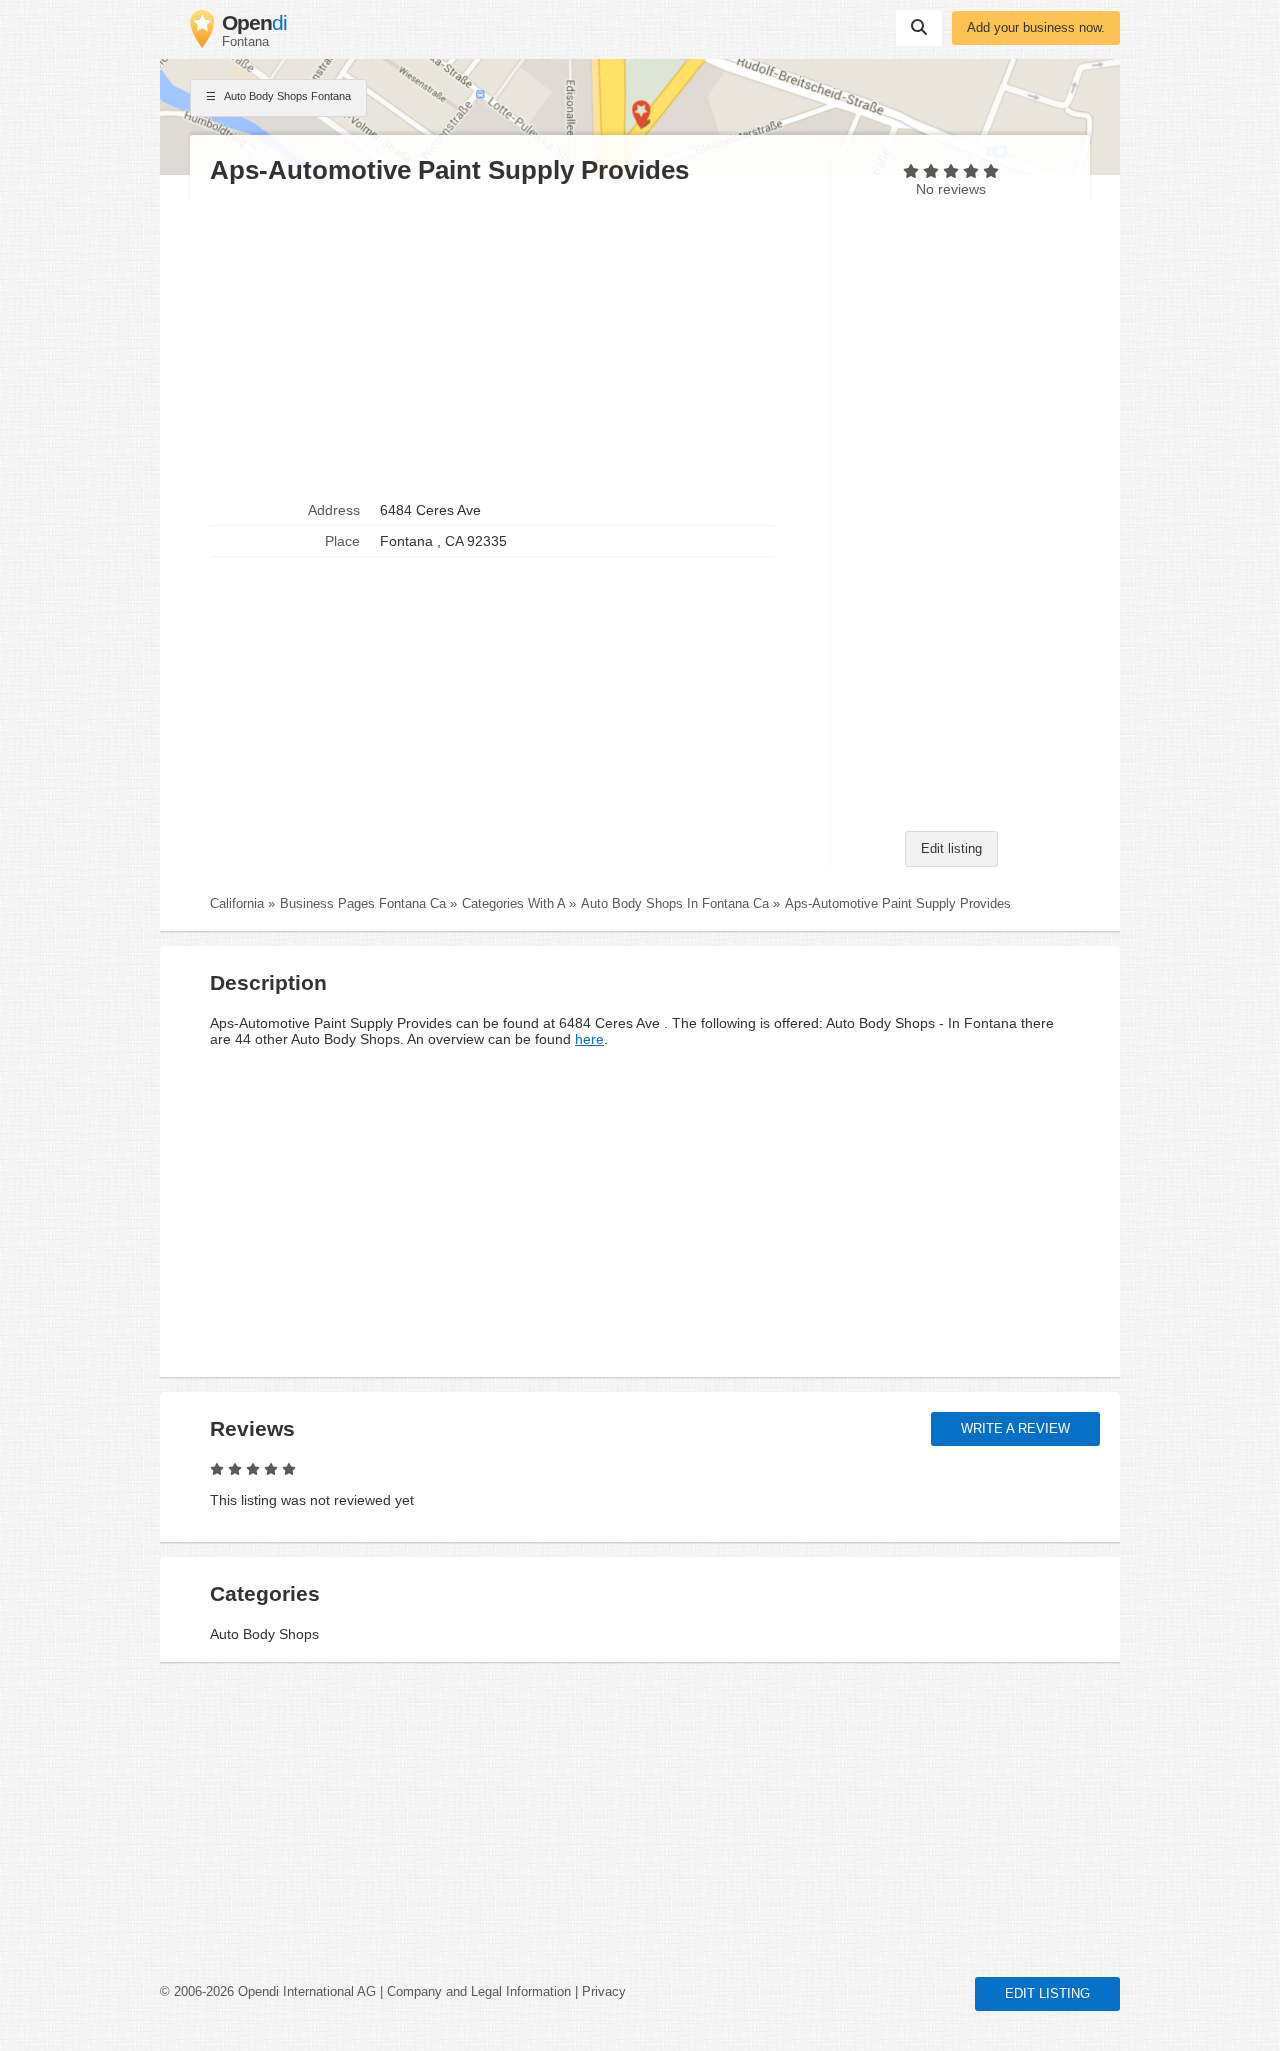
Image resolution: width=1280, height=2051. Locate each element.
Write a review (1015, 1429)
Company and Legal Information (479, 1992)
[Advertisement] (510, 341)
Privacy (604, 1992)
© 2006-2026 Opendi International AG (268, 1992)
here (589, 1039)
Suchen (919, 28)
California (237, 904)
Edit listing (951, 849)
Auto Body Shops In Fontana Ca (675, 904)
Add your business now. (1036, 28)
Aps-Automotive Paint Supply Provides (898, 904)
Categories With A (513, 904)
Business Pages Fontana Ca (363, 904)
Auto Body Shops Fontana (286, 96)
